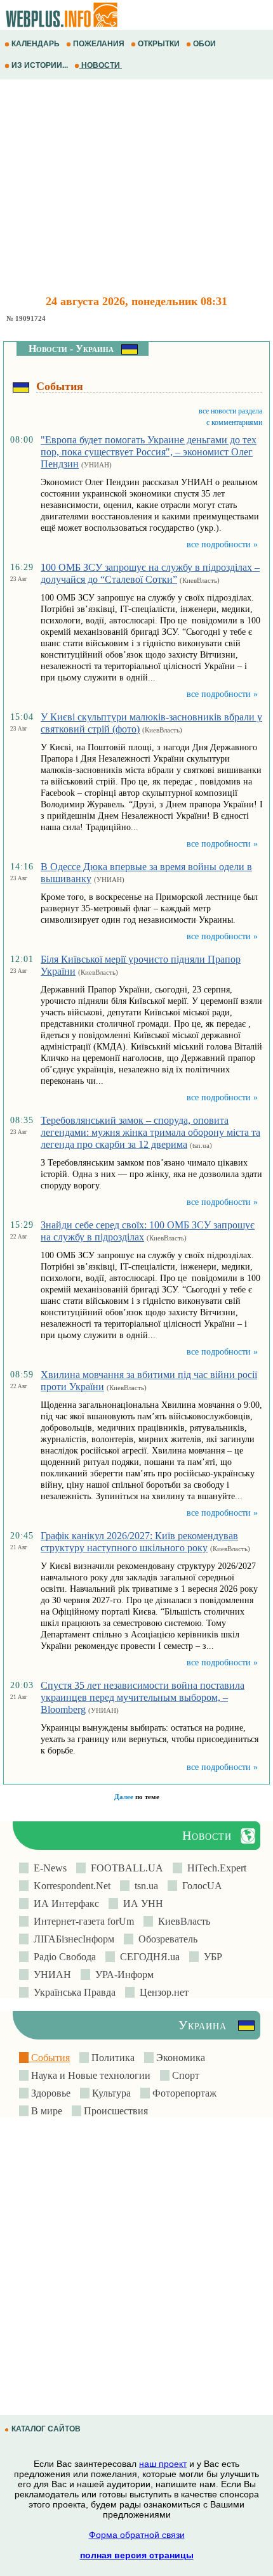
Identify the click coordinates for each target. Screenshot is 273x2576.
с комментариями (234, 422)
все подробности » (222, 544)
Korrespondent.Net (70, 1886)
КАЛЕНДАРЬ (36, 44)
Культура (110, 2093)
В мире (45, 2111)
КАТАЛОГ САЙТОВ (46, 2429)
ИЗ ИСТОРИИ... (40, 65)
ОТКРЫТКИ (159, 44)
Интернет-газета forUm (81, 1921)
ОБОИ (204, 44)
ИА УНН (141, 1903)
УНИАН (50, 1974)
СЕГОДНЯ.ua (147, 1957)
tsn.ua (144, 1886)
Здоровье (50, 2093)
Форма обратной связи (137, 2535)
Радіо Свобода (62, 1957)
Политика (112, 2058)
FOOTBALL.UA (124, 1868)
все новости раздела (230, 411)
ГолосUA (200, 1886)
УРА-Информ (122, 1974)
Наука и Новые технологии (90, 2075)
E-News (48, 1868)
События (49, 2058)
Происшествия (115, 2111)
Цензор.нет (162, 1992)
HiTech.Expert (214, 1868)
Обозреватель (165, 1939)
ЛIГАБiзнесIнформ (71, 1939)
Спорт (184, 2075)
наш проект (163, 2464)
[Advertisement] (136, 187)
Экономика (179, 2058)
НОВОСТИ (101, 65)
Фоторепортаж (183, 2093)
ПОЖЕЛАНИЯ (99, 44)
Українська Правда (72, 1992)
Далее (124, 1797)
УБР (210, 1957)
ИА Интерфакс (64, 1903)
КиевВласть (182, 1921)
